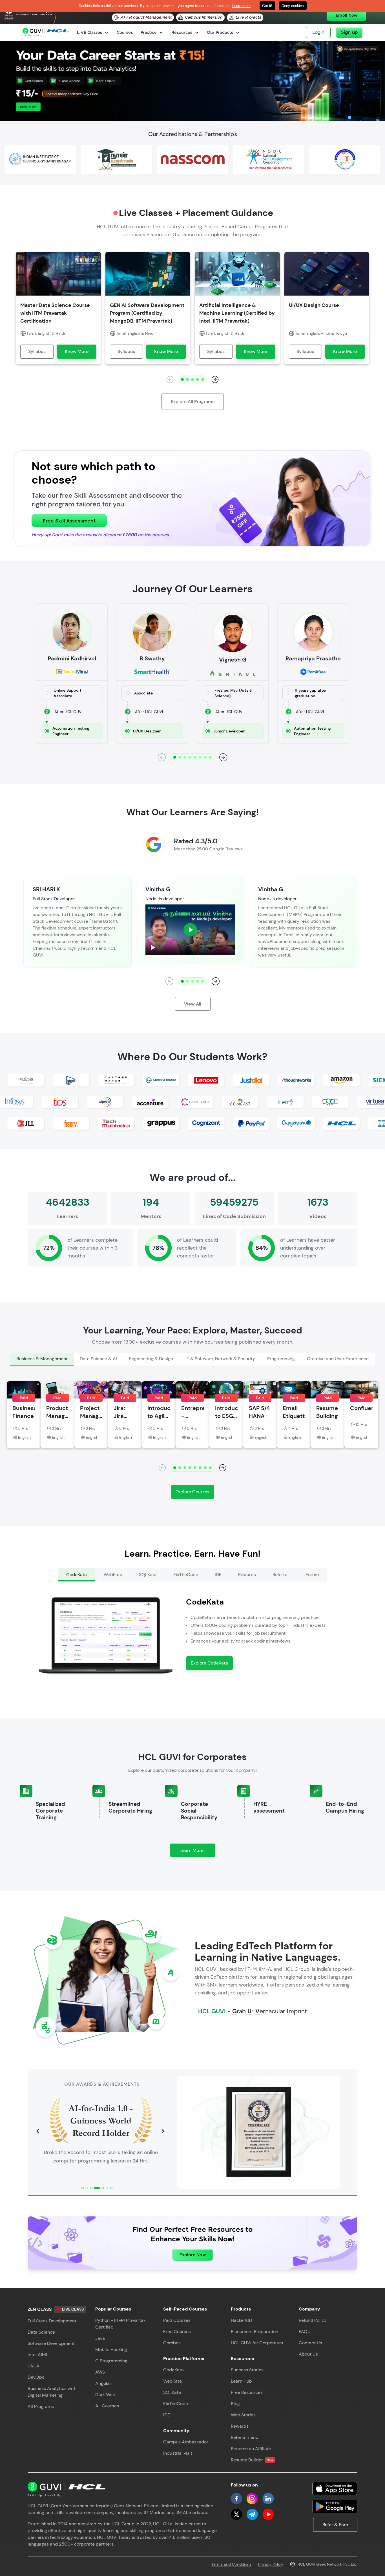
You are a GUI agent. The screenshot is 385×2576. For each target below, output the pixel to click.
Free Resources (247, 2392)
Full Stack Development (52, 2321)
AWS (100, 2372)
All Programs (41, 2406)
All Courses (107, 2406)
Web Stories (243, 2415)
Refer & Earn (335, 2525)
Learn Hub (241, 2381)
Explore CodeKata (209, 1663)
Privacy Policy (271, 2564)
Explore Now (193, 2255)
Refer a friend (245, 2437)
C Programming (111, 2361)
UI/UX (34, 2366)
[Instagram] (252, 2499)
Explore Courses (193, 1492)
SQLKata (172, 2392)
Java (100, 2338)
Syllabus (37, 351)
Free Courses (177, 2332)
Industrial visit (178, 2453)
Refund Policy (313, 2320)
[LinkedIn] (268, 2499)
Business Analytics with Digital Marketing (52, 2392)
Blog (235, 2404)
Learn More (197, 1852)
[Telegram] (252, 2514)
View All (193, 1004)
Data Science (41, 2332)
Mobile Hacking (111, 2350)
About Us (308, 2354)
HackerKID (241, 2320)
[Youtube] (268, 2514)
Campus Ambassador (186, 2442)
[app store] (335, 2488)
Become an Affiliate (251, 2449)
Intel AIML (38, 2355)
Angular (103, 2383)
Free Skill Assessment (69, 521)
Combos (172, 2343)
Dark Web (105, 2395)
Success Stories (247, 2370)
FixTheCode (176, 2404)
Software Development (51, 2343)
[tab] (42, 1359)
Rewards (240, 2426)
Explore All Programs (193, 402)
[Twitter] (236, 2514)
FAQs (304, 2332)
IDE (167, 2415)
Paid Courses (177, 2320)
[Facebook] (236, 2499)
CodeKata (173, 2370)
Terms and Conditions (231, 2564)
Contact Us (310, 2343)
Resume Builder (252, 2460)
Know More (77, 351)
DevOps (36, 2377)
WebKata (172, 2381)
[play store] (335, 2506)
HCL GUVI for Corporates (257, 2343)
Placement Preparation (255, 2332)
